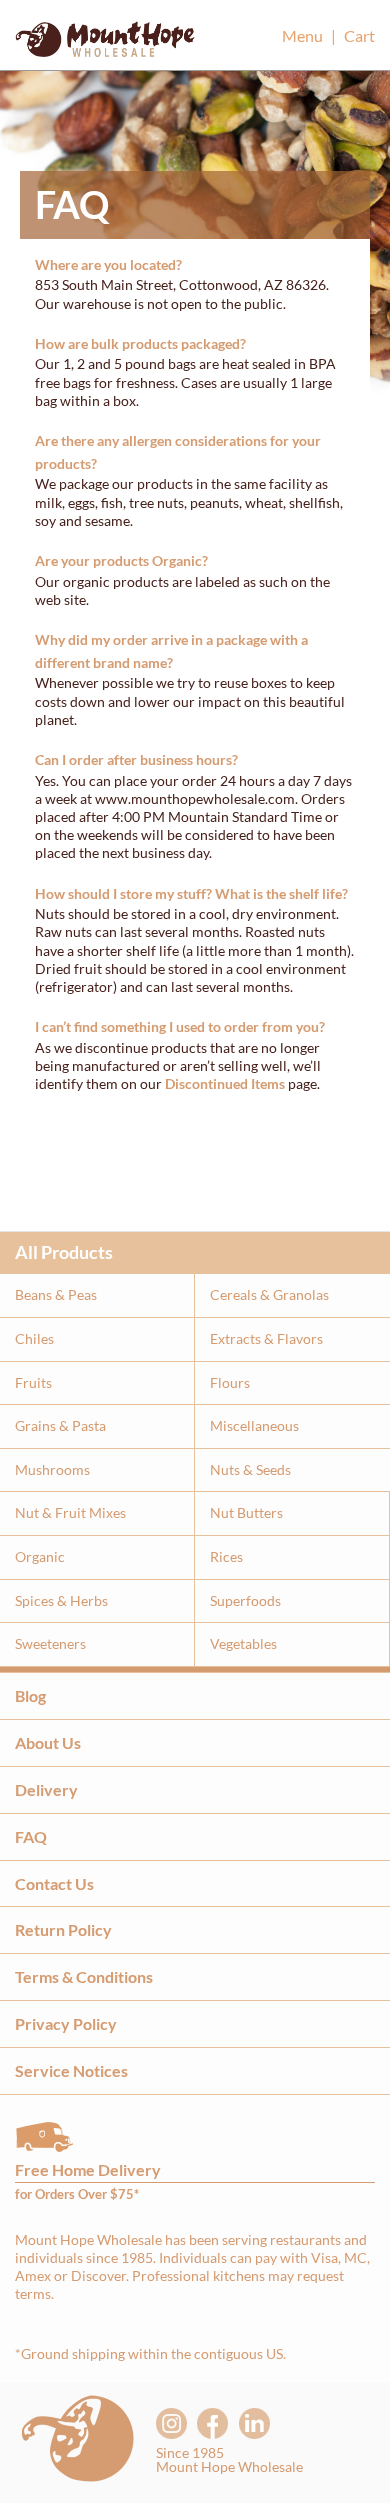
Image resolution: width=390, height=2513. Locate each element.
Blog (30, 1695)
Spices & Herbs (61, 1600)
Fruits (33, 1382)
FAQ (31, 1836)
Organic (40, 1556)
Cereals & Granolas (269, 1294)
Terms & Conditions (84, 1976)
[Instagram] (171, 2423)
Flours (230, 1382)
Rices (226, 1556)
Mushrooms (52, 1469)
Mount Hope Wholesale (105, 45)
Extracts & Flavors (266, 1338)
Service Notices (71, 2070)
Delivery (46, 1789)
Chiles (34, 1338)
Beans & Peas (56, 1294)
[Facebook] (212, 2423)
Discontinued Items (225, 1083)
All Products (64, 1252)
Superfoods (245, 1600)
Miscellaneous (254, 1425)
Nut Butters (246, 1512)
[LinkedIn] (254, 2423)
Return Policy (63, 1929)
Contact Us (54, 1883)
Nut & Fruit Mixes (70, 1512)
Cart (359, 35)
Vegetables (243, 1643)
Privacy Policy (66, 2023)
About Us (48, 1742)
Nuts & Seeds (250, 1469)
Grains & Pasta (60, 1425)
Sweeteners (50, 1643)
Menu (302, 35)
